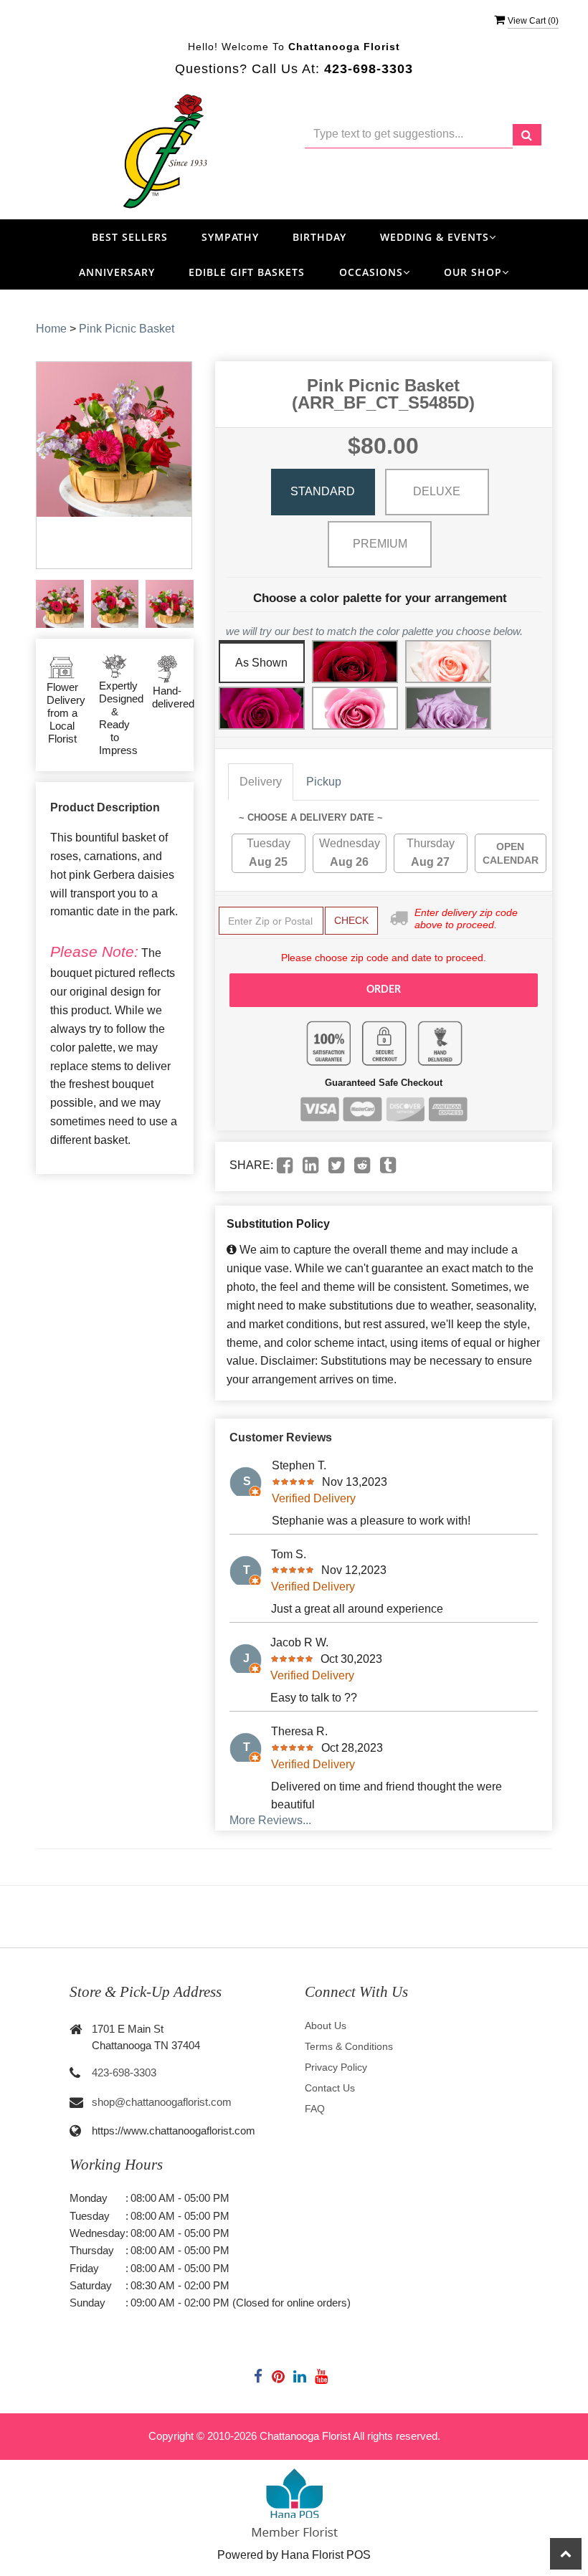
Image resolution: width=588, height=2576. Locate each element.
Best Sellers (130, 237)
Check (351, 920)
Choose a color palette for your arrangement (380, 598)
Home (51, 329)
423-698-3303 (124, 2072)
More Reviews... (270, 1820)
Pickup (324, 782)
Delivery (261, 782)
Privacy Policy (336, 2067)
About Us (326, 2026)
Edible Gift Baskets (247, 272)
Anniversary (117, 272)
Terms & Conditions (349, 2046)
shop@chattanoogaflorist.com (162, 2102)
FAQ (315, 2109)
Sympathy (230, 237)
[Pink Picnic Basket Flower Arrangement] (60, 604)
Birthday (319, 237)
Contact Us (330, 2088)
